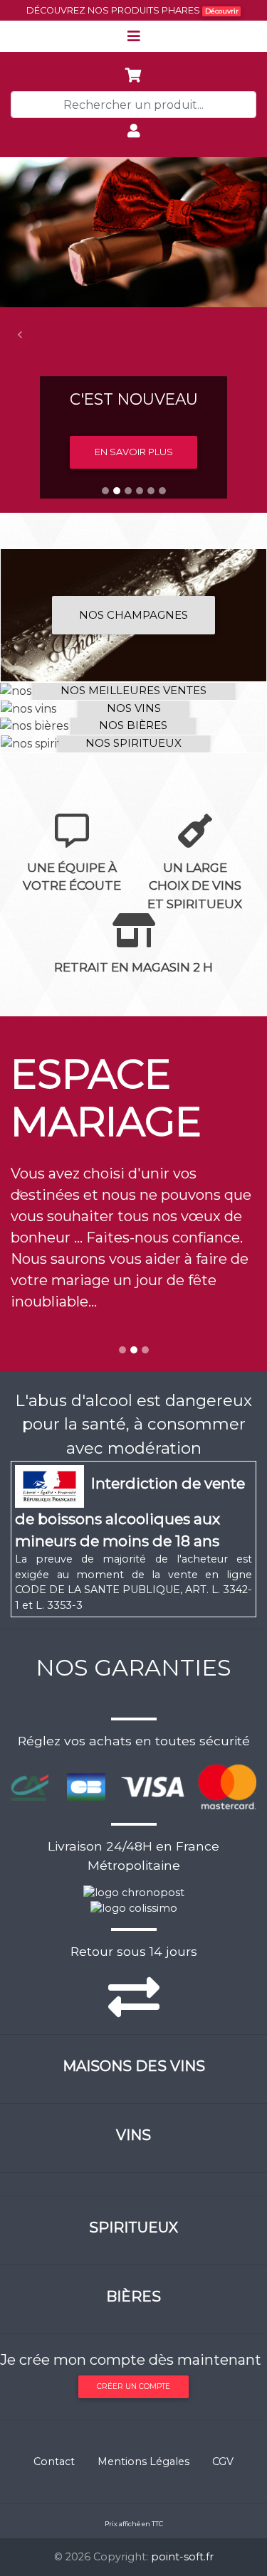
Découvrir (222, 11)
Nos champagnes (133, 615)
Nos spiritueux (133, 743)
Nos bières (133, 725)
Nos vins (134, 708)
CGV (223, 2461)
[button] (20, 335)
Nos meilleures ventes (133, 690)
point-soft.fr (182, 2557)
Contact (54, 2461)
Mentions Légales (143, 2461)
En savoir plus (134, 452)
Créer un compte (133, 2386)
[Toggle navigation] (134, 36)
